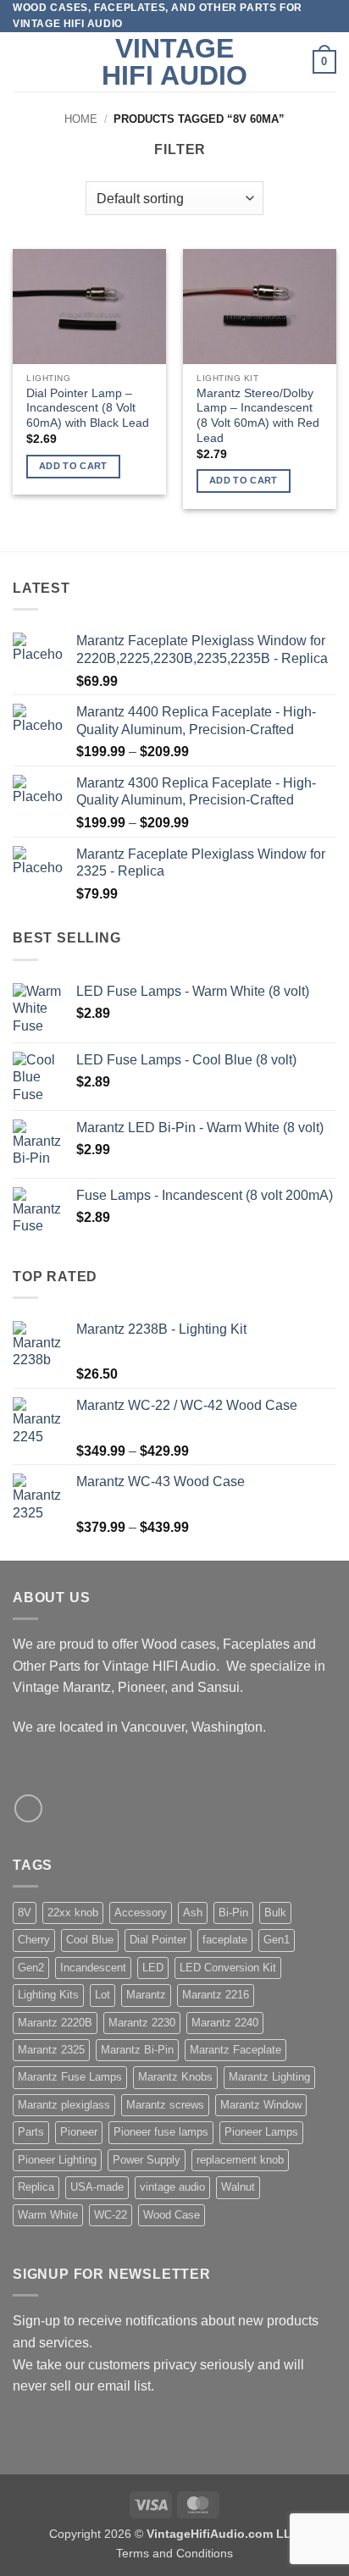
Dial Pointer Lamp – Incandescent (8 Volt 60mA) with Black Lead (88, 408)
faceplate (225, 1940)
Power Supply (147, 2160)
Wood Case (172, 2215)
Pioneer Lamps (261, 2132)
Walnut (238, 2187)
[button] (23, 62)
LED (153, 1968)
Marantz (146, 1995)
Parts (31, 2132)
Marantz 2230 (142, 2023)
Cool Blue (90, 1940)
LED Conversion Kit (228, 1968)
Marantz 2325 (51, 2050)
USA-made (97, 2187)
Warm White (48, 2215)
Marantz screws (165, 2105)
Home (81, 119)
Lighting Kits (48, 1995)
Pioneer (79, 2132)
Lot (102, 1995)
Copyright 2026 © (174, 2534)
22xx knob (73, 1913)
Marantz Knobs (175, 2077)
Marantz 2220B (55, 2023)
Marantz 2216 (216, 1995)
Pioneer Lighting (57, 2160)
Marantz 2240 (225, 2023)
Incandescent (93, 1968)
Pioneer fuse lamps (161, 2132)
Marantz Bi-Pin (137, 2050)
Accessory (141, 1913)
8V (25, 1913)
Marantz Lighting (269, 2077)
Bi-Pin (233, 1913)
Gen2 (31, 1968)
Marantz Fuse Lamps (70, 2077)
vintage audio (172, 2187)
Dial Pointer (158, 1940)
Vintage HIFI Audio (174, 62)
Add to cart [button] (73, 466)
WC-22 (111, 2215)
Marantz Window (261, 2105)
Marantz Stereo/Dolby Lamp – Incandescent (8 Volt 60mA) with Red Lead (258, 416)
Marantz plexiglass (64, 2105)
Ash (193, 1913)
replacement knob (240, 2160)
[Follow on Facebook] (28, 1808)
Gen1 (277, 1940)
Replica (36, 2187)
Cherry (34, 1940)
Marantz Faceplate (235, 2050)
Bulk (275, 1913)
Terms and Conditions (174, 2553)
